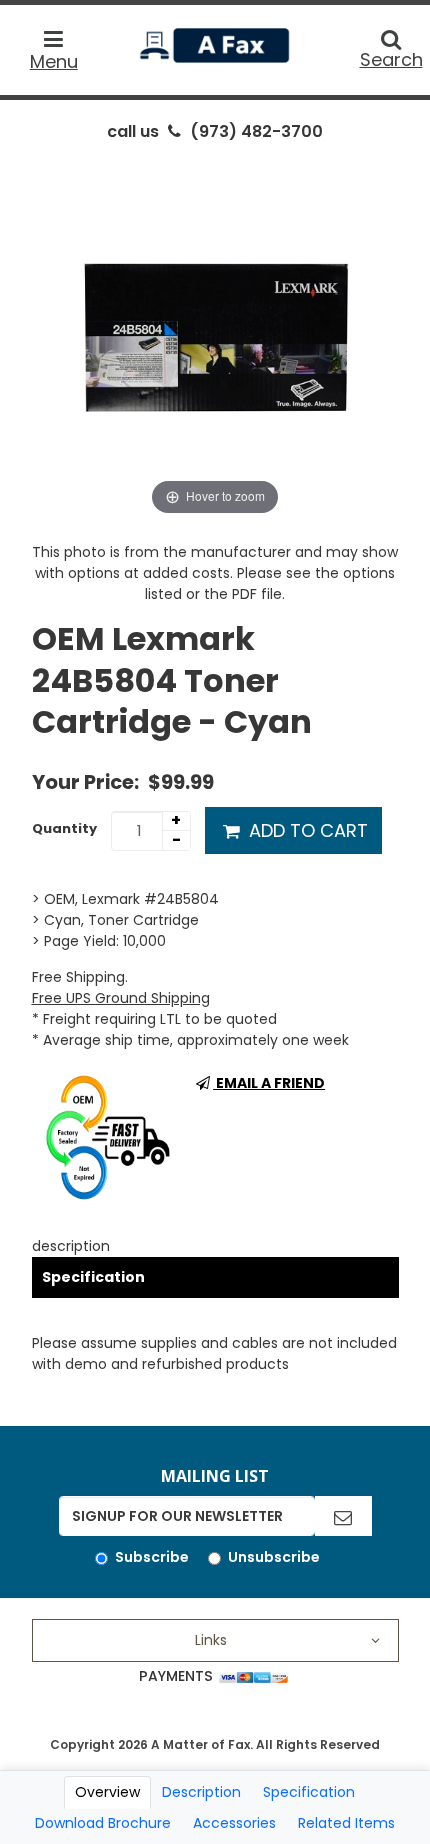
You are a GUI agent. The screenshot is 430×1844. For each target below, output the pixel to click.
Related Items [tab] (346, 1823)
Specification (93, 1277)
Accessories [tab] (234, 1823)
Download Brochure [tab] (103, 1823)
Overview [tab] (107, 1792)
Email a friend (269, 1083)
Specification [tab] (309, 1792)
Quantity (64, 828)
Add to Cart (306, 830)
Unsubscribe (274, 1557)
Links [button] (211, 1640)
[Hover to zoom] (215, 336)
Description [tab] (201, 1792)
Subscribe (152, 1557)
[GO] (343, 1516)
